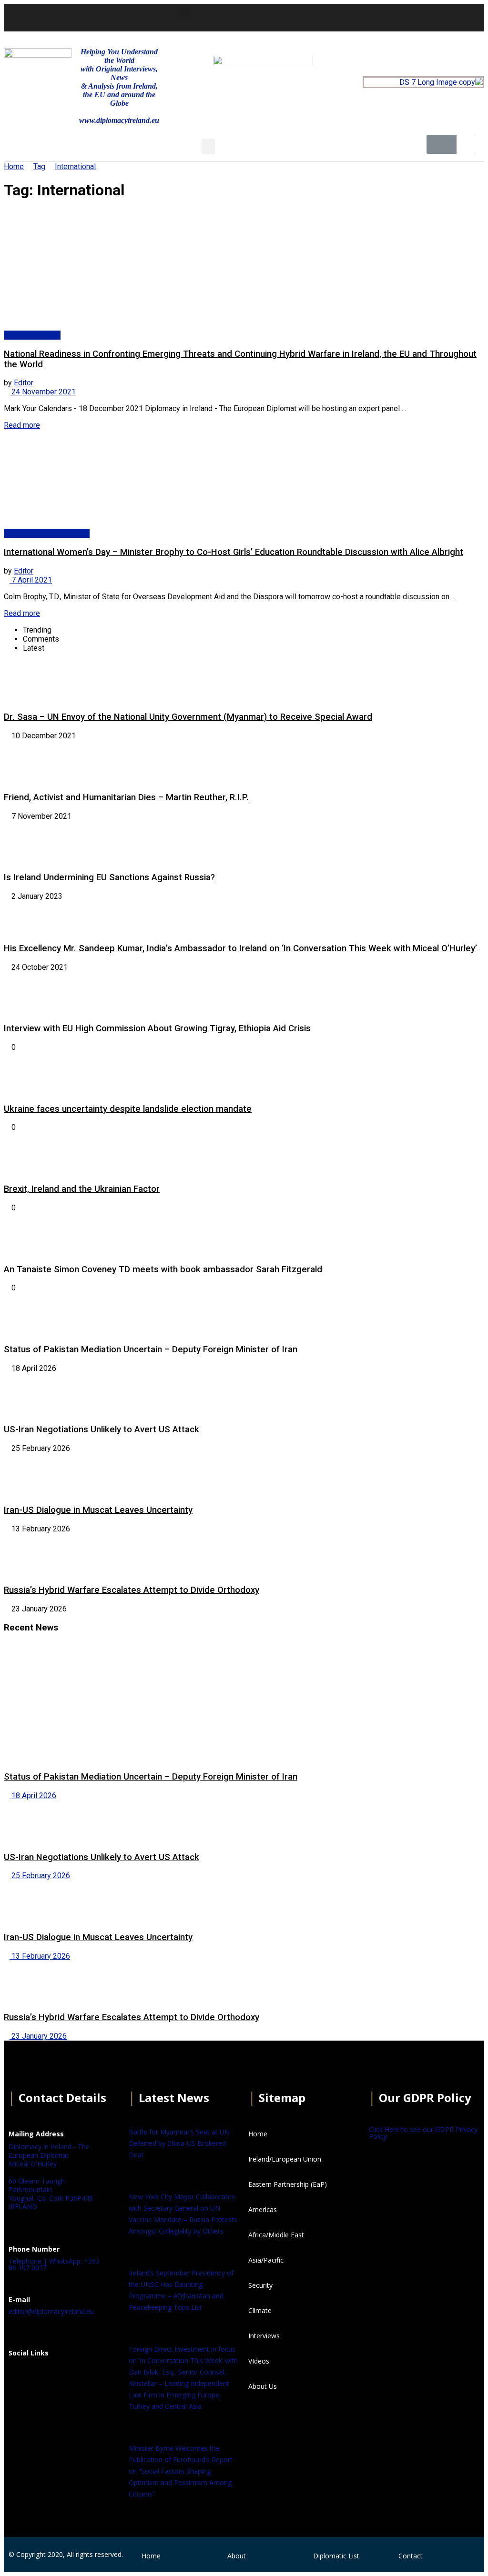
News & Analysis (32, 335)
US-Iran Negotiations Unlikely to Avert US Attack (102, 1429)
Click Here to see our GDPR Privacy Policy (423, 2133)
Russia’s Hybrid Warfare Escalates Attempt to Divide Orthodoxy (132, 1590)
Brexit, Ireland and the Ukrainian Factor (82, 1189)
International (75, 166)
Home (14, 166)
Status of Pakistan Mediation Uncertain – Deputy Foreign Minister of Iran (151, 1349)
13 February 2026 (40, 1956)
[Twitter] (358, 17)
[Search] (466, 144)
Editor (24, 383)
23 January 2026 (38, 2036)
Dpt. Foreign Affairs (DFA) (47, 533)
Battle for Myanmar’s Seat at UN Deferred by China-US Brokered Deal (179, 2143)
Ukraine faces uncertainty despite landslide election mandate (128, 1109)
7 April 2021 (31, 580)
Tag (39, 166)
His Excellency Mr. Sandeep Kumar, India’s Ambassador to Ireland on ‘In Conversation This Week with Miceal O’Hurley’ (240, 948)
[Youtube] (384, 17)
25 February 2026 (40, 1876)
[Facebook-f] (333, 17)
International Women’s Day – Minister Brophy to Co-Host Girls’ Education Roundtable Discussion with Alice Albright (234, 552)
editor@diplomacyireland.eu (51, 2311)
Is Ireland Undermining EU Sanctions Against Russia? (109, 877)
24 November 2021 (43, 392)
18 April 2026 (33, 1796)
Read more (22, 425)
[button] (184, 13)
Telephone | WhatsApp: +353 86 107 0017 (54, 2264)
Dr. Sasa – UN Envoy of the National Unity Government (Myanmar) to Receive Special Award (188, 717)
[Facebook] (20, 2376)
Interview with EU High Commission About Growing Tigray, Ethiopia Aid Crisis (157, 1028)
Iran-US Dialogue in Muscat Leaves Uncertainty (98, 1510)
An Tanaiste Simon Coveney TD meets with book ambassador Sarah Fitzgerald (163, 1269)
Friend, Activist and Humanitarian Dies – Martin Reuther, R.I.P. (126, 797)
